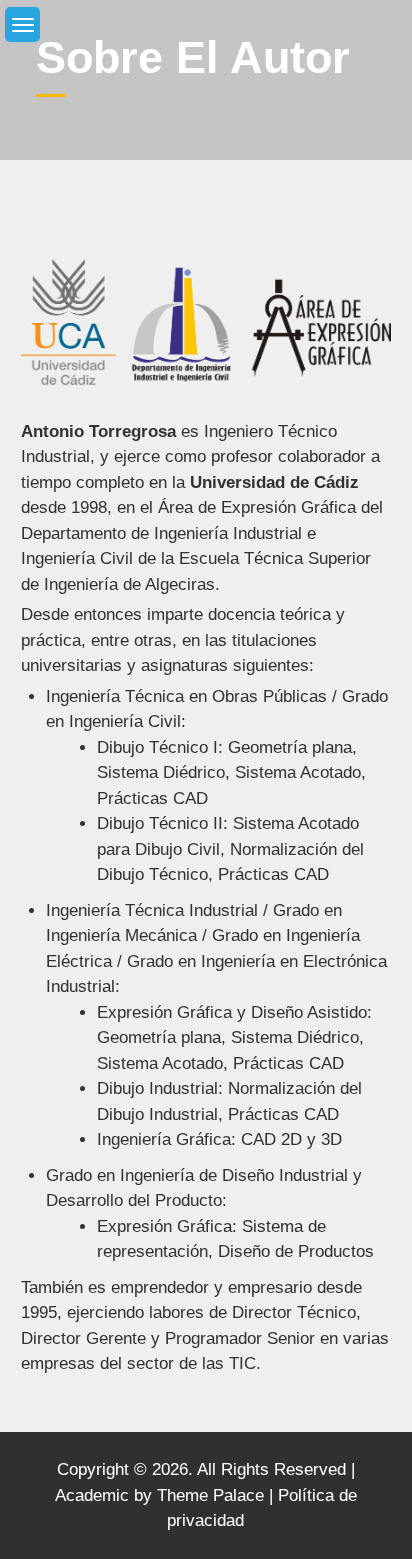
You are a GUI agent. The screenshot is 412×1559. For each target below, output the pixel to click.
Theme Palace (210, 1495)
